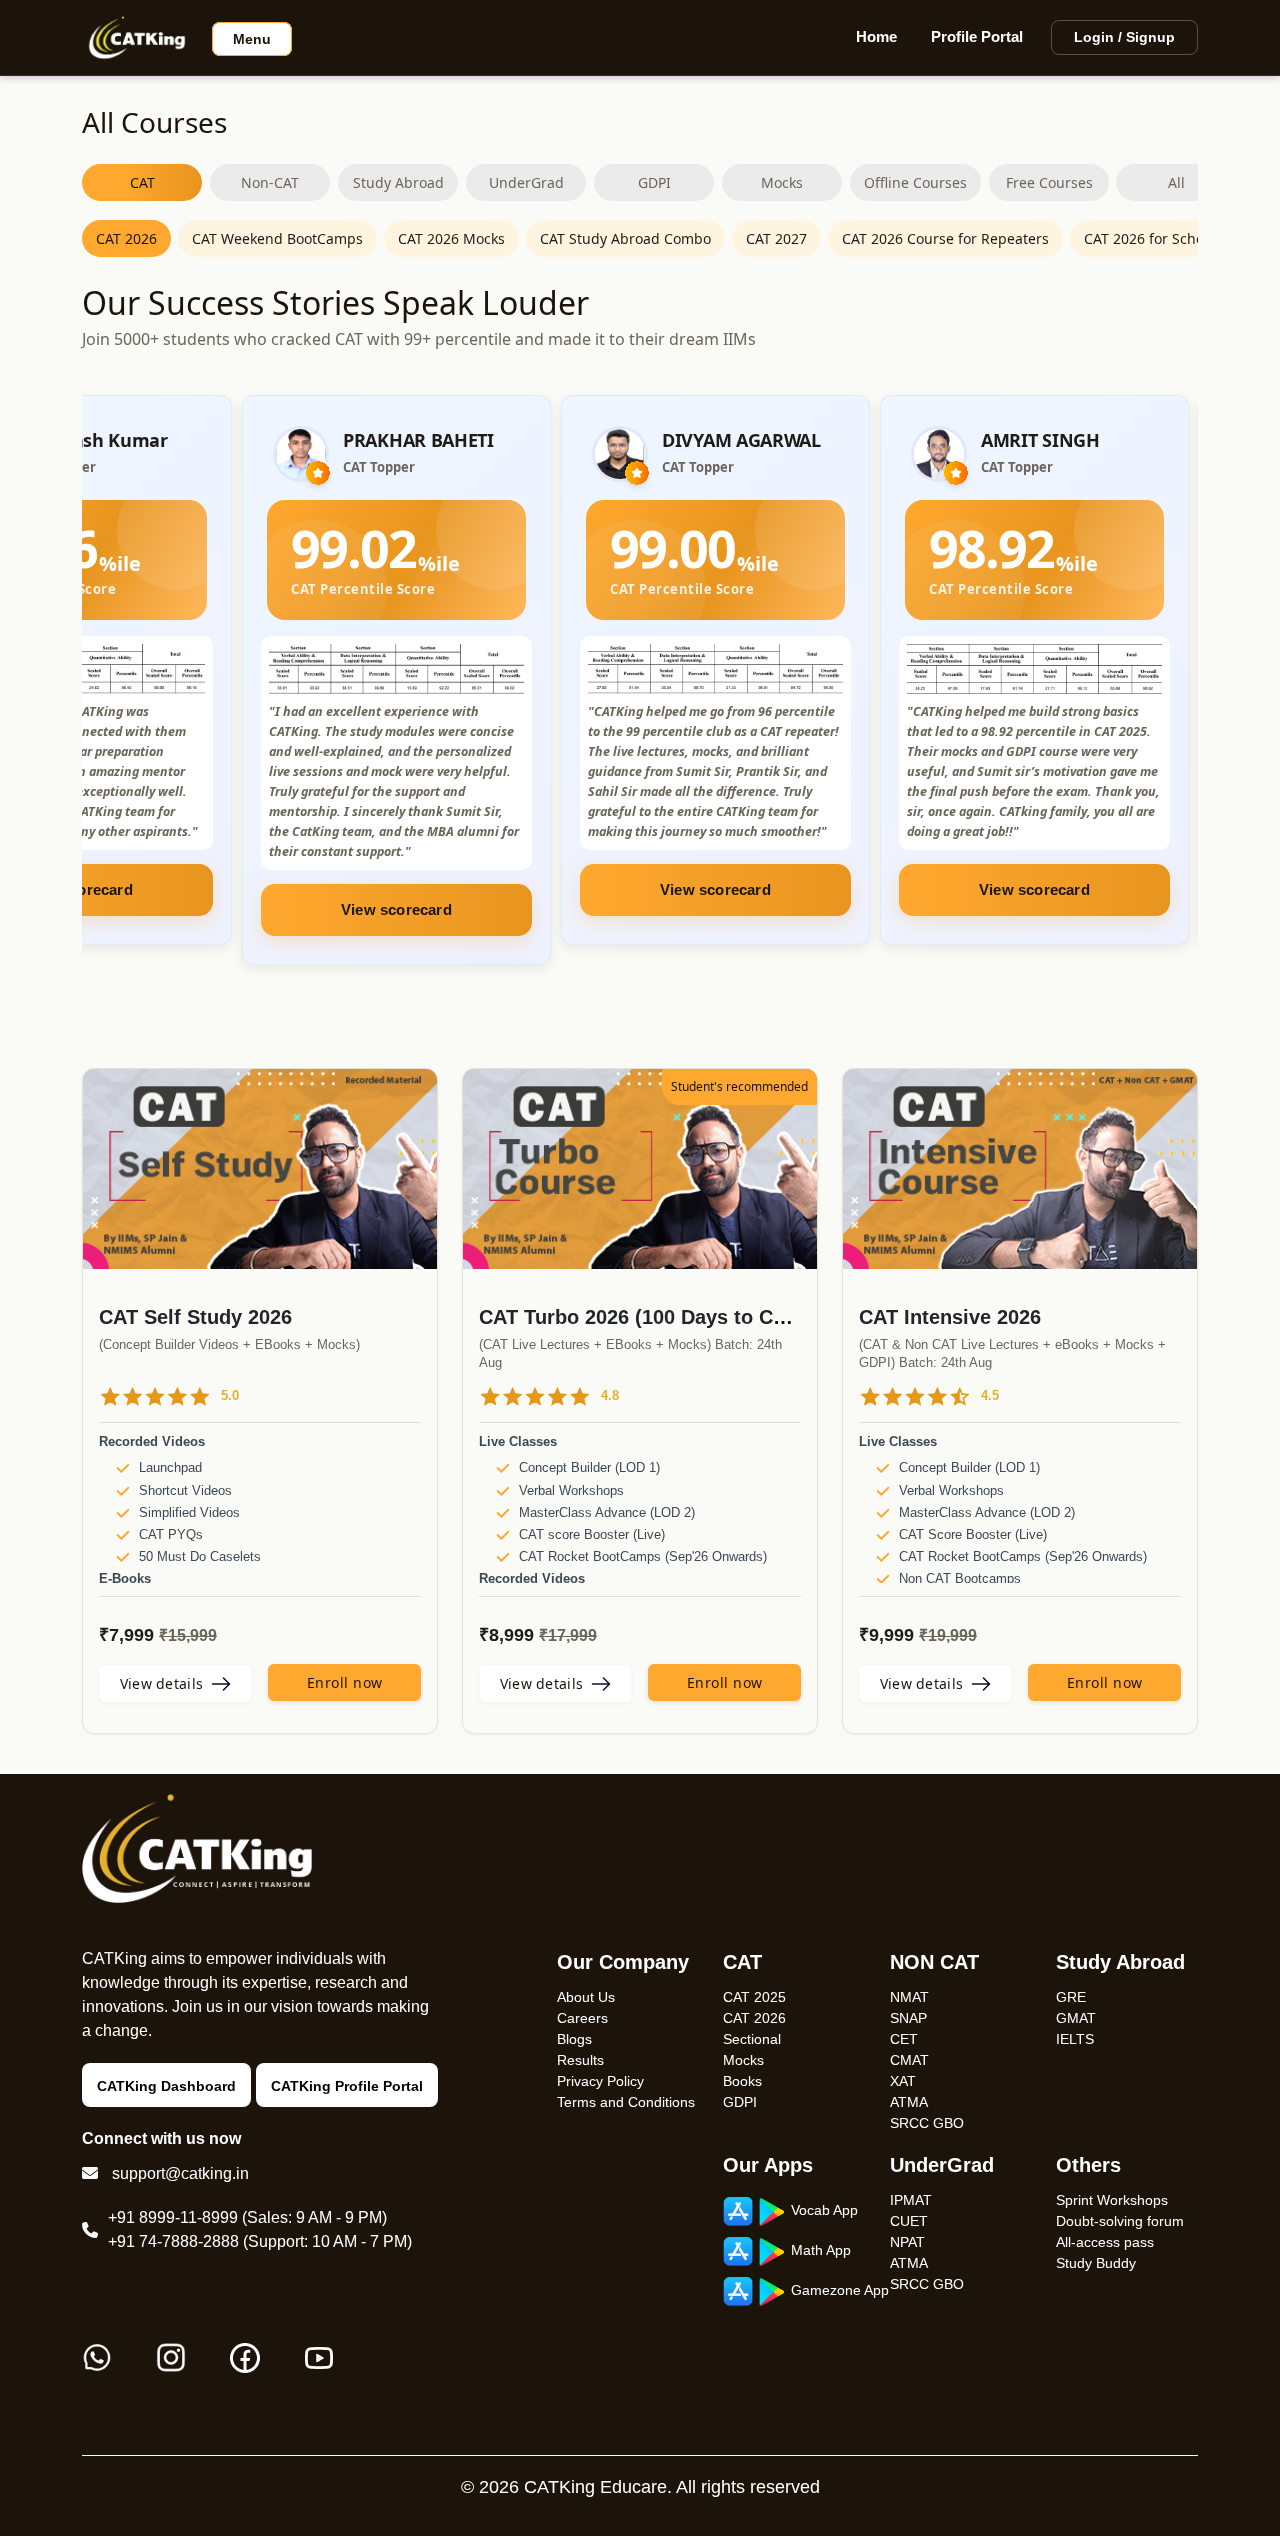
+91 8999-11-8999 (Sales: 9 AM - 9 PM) (247, 2217)
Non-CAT (270, 182)
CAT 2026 (126, 238)
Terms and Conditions (626, 2102)
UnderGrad (526, 182)
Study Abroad (398, 182)
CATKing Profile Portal (347, 2086)
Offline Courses (915, 182)
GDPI (654, 182)
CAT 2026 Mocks (451, 238)
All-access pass (1105, 2242)
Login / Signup (1124, 37)
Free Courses (1049, 182)
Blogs (574, 2039)
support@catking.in (180, 2173)
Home (876, 36)
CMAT (909, 2060)
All (1176, 182)
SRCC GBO (927, 2123)
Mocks (782, 182)
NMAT (909, 1997)
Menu (252, 39)
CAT (142, 182)
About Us (586, 1997)
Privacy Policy (600, 2081)
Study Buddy (1096, 2263)
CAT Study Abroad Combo (625, 238)
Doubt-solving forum (1120, 2221)
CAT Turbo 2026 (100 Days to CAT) (642, 1317)
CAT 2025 (754, 1997)
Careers (582, 2018)
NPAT (907, 2242)
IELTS (1075, 2039)
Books (742, 2081)
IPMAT (911, 2200)
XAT (903, 2081)
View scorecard (396, 889)
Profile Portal (977, 36)
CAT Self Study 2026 (195, 1317)
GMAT (1076, 2018)
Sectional (752, 2039)
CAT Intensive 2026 (950, 1317)
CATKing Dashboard (166, 2086)
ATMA (909, 2102)
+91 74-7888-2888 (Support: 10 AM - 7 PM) (260, 2241)
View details (162, 1683)
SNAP (908, 2018)
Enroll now (345, 1682)
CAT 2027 (776, 238)
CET (904, 2039)
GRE (1071, 1997)
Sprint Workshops (1112, 2200)
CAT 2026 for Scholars (1156, 238)
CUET (909, 2221)
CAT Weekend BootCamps (277, 238)
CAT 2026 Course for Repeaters (945, 238)
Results (580, 2060)
